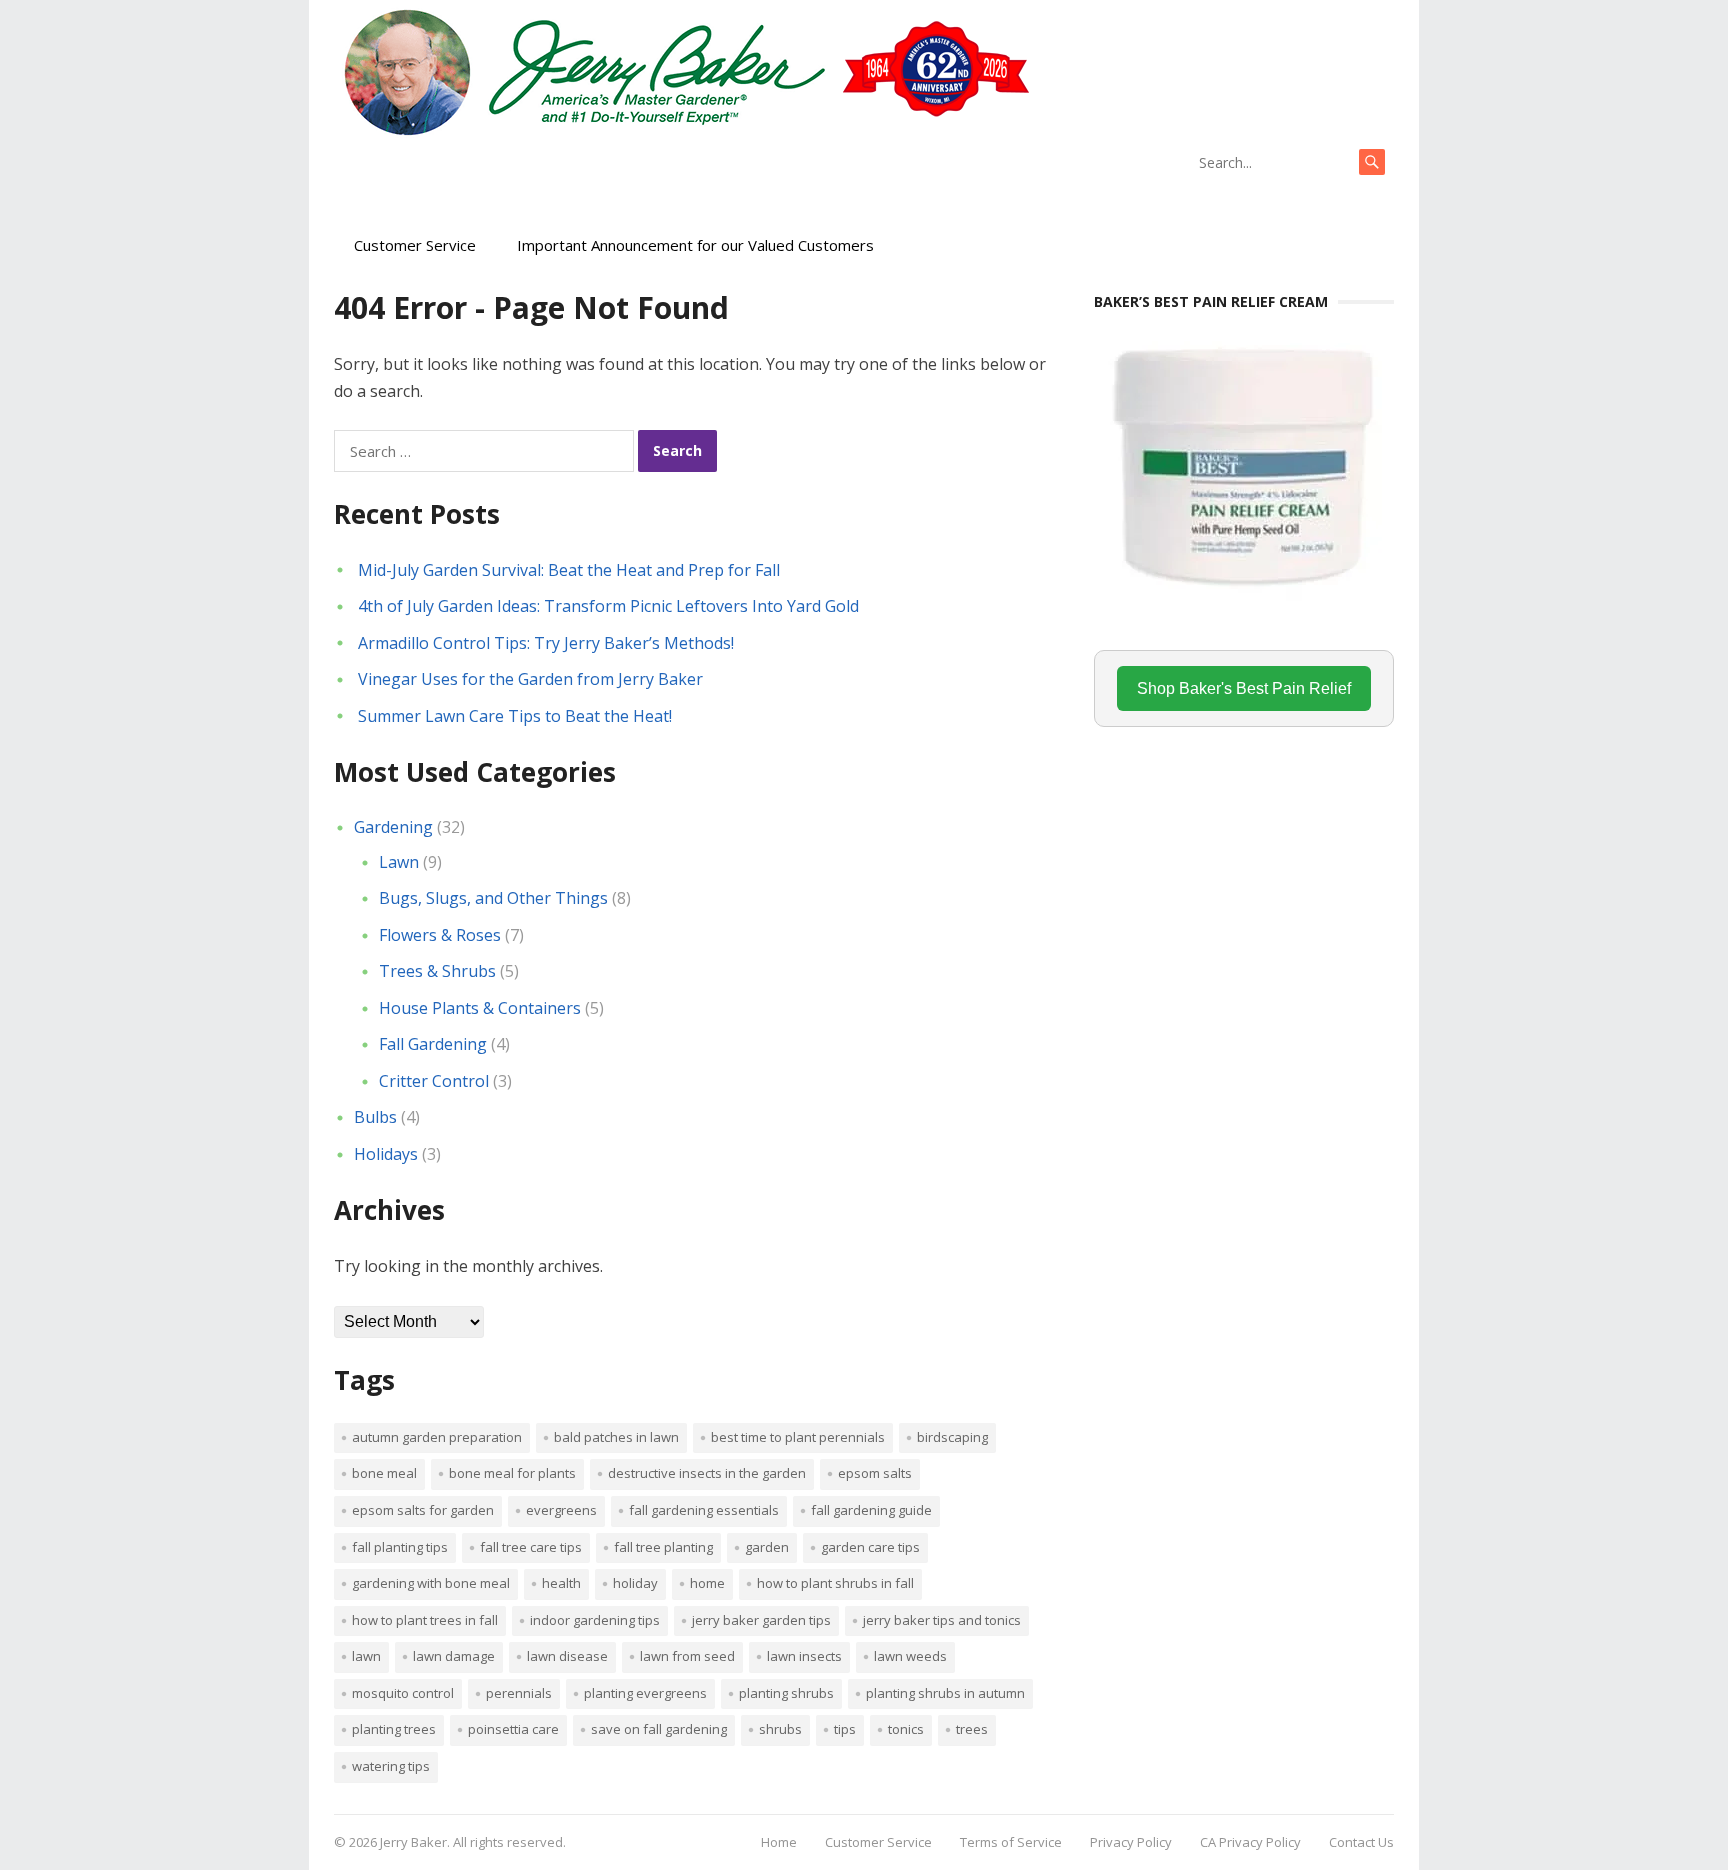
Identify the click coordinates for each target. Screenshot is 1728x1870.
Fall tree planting (663, 1547)
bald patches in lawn (616, 1437)
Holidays (386, 1154)
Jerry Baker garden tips (761, 1620)
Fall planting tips (400, 1547)
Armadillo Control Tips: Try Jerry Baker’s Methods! (546, 643)
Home (707, 1583)
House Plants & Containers (480, 1008)
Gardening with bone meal (431, 1583)
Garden (767, 1547)
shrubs (780, 1729)
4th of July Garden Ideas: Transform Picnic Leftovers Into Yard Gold (608, 606)
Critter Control (434, 1081)
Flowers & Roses (440, 935)
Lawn (399, 862)
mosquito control (403, 1693)
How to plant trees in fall (425, 1620)
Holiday (635, 1583)
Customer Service (415, 245)
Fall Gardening (433, 1044)
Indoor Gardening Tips (595, 1620)
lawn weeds (910, 1656)
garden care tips (870, 1547)
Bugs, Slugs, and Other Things (493, 898)
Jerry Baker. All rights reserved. (473, 1842)
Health (561, 1583)
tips (845, 1729)
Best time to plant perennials (798, 1437)
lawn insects (804, 1656)
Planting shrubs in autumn (945, 1693)
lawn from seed (687, 1656)
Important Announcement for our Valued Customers (695, 245)
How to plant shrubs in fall (835, 1583)
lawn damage (454, 1656)
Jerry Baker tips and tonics (942, 1620)
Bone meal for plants (512, 1473)
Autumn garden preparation (437, 1437)
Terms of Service (1011, 1842)
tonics (906, 1729)
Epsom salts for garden (423, 1510)
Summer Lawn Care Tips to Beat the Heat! (515, 716)
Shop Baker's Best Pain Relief (1244, 688)
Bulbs (375, 1117)
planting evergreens (645, 1693)
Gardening (393, 827)
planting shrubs (786, 1693)
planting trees (394, 1729)
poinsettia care (513, 1729)
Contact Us (1361, 1842)
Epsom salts (875, 1473)
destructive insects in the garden (707, 1473)
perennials (519, 1693)
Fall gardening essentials (704, 1510)
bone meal (384, 1473)
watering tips (391, 1766)
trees (972, 1729)
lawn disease (567, 1656)
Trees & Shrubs (437, 971)
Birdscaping (952, 1437)
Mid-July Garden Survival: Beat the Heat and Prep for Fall (569, 570)
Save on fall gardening (659, 1729)
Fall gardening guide (871, 1510)
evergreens (561, 1510)
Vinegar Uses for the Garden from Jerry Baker (530, 679)
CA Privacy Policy (1250, 1842)
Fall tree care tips (531, 1547)
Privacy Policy (1131, 1842)
